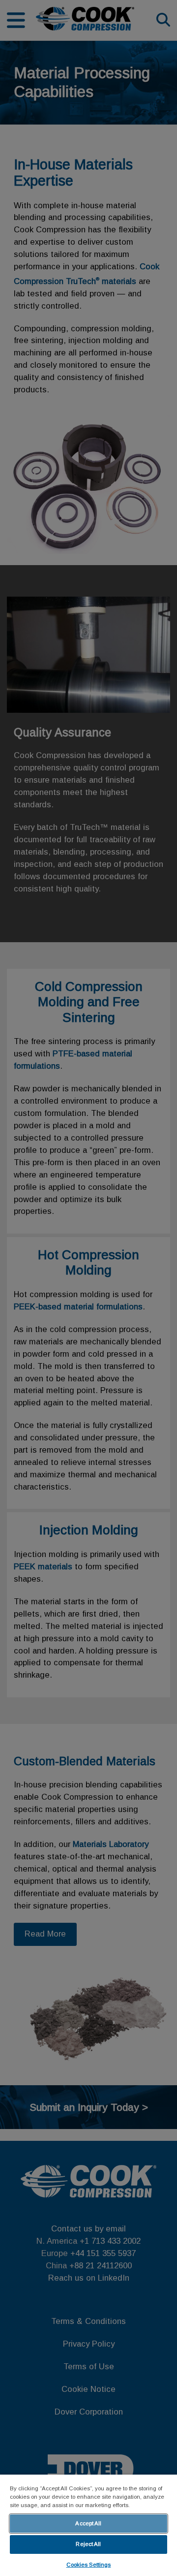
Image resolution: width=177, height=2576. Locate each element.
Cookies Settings (89, 2565)
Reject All (88, 2544)
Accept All (88, 2523)
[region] (88, 2525)
